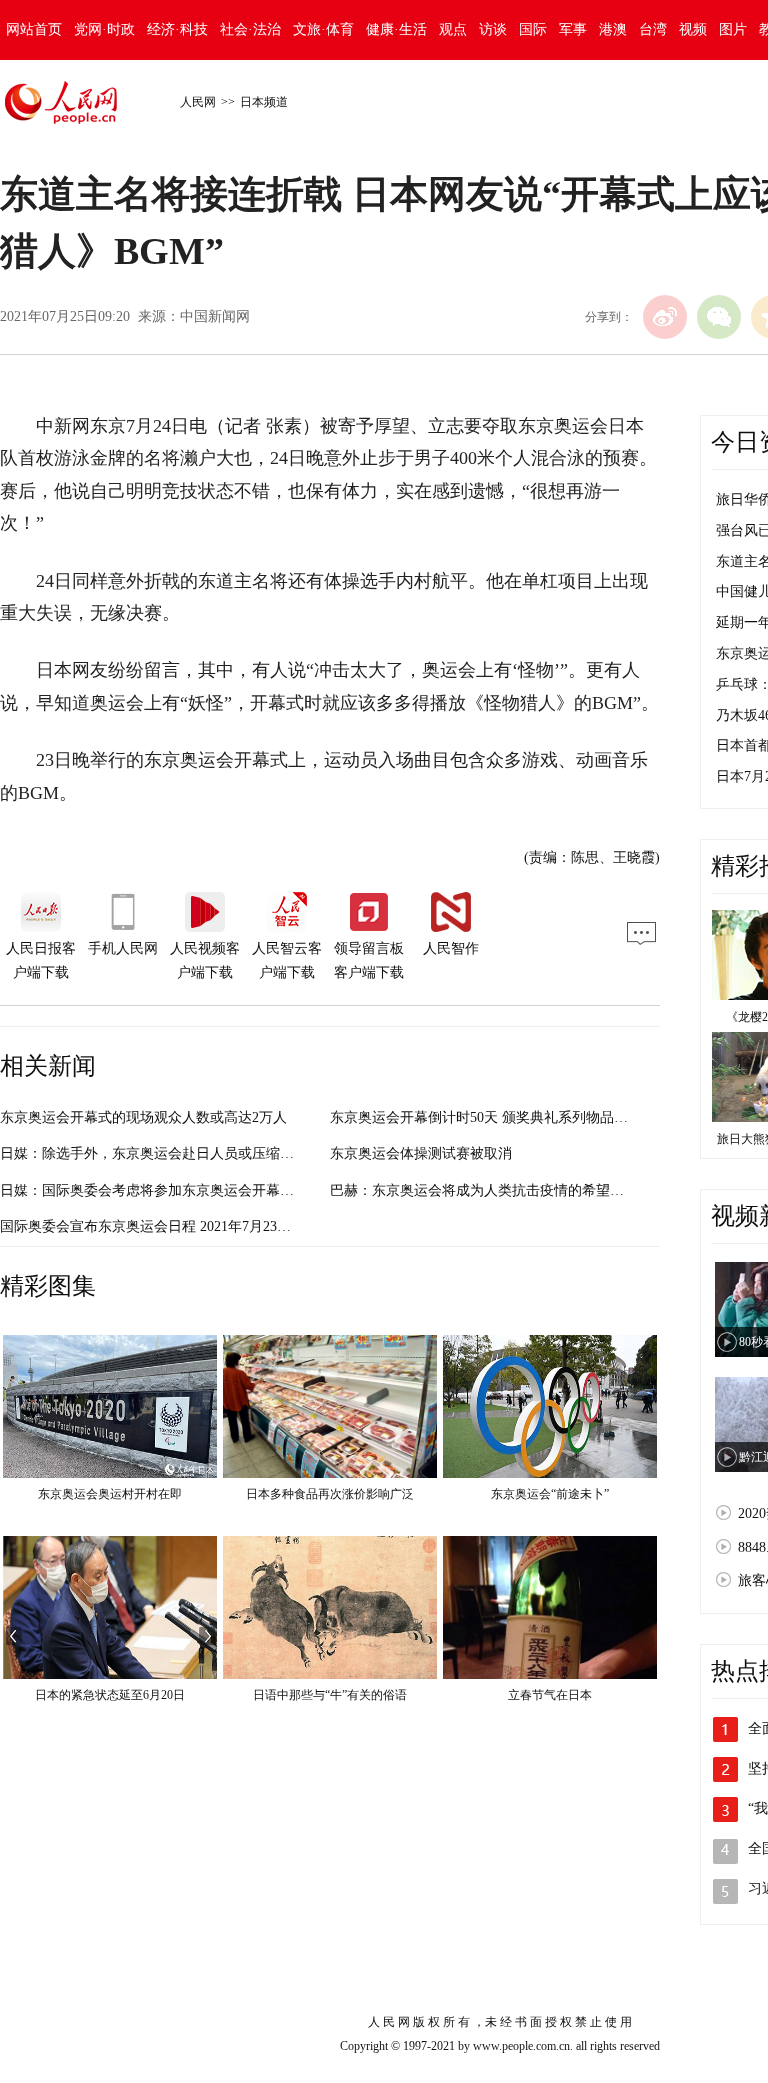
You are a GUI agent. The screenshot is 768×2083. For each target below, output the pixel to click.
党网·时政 (104, 29)
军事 (573, 29)
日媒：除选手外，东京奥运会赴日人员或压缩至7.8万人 (170, 1153)
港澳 (613, 29)
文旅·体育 (323, 29)
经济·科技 (177, 29)
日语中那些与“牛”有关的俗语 (330, 1695)
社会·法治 (250, 29)
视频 (693, 29)
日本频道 (264, 102)
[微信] (719, 317)
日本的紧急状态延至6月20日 (110, 1695)
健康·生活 (396, 29)
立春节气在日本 (550, 1695)
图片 (733, 29)
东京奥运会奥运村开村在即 (110, 1494)
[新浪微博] (665, 317)
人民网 (198, 102)
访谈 (493, 29)
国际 (533, 29)
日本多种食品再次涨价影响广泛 (330, 1494)
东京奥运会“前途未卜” (550, 1494)
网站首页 (34, 29)
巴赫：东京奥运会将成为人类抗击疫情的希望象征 (484, 1190)
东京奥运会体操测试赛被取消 (421, 1153)
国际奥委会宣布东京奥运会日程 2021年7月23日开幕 (159, 1226)
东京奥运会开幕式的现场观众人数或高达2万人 (143, 1117)
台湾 (653, 29)
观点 (453, 29)
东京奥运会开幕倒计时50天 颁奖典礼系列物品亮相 (486, 1117)
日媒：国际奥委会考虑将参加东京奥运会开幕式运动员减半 (182, 1190)
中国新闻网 (215, 316)
